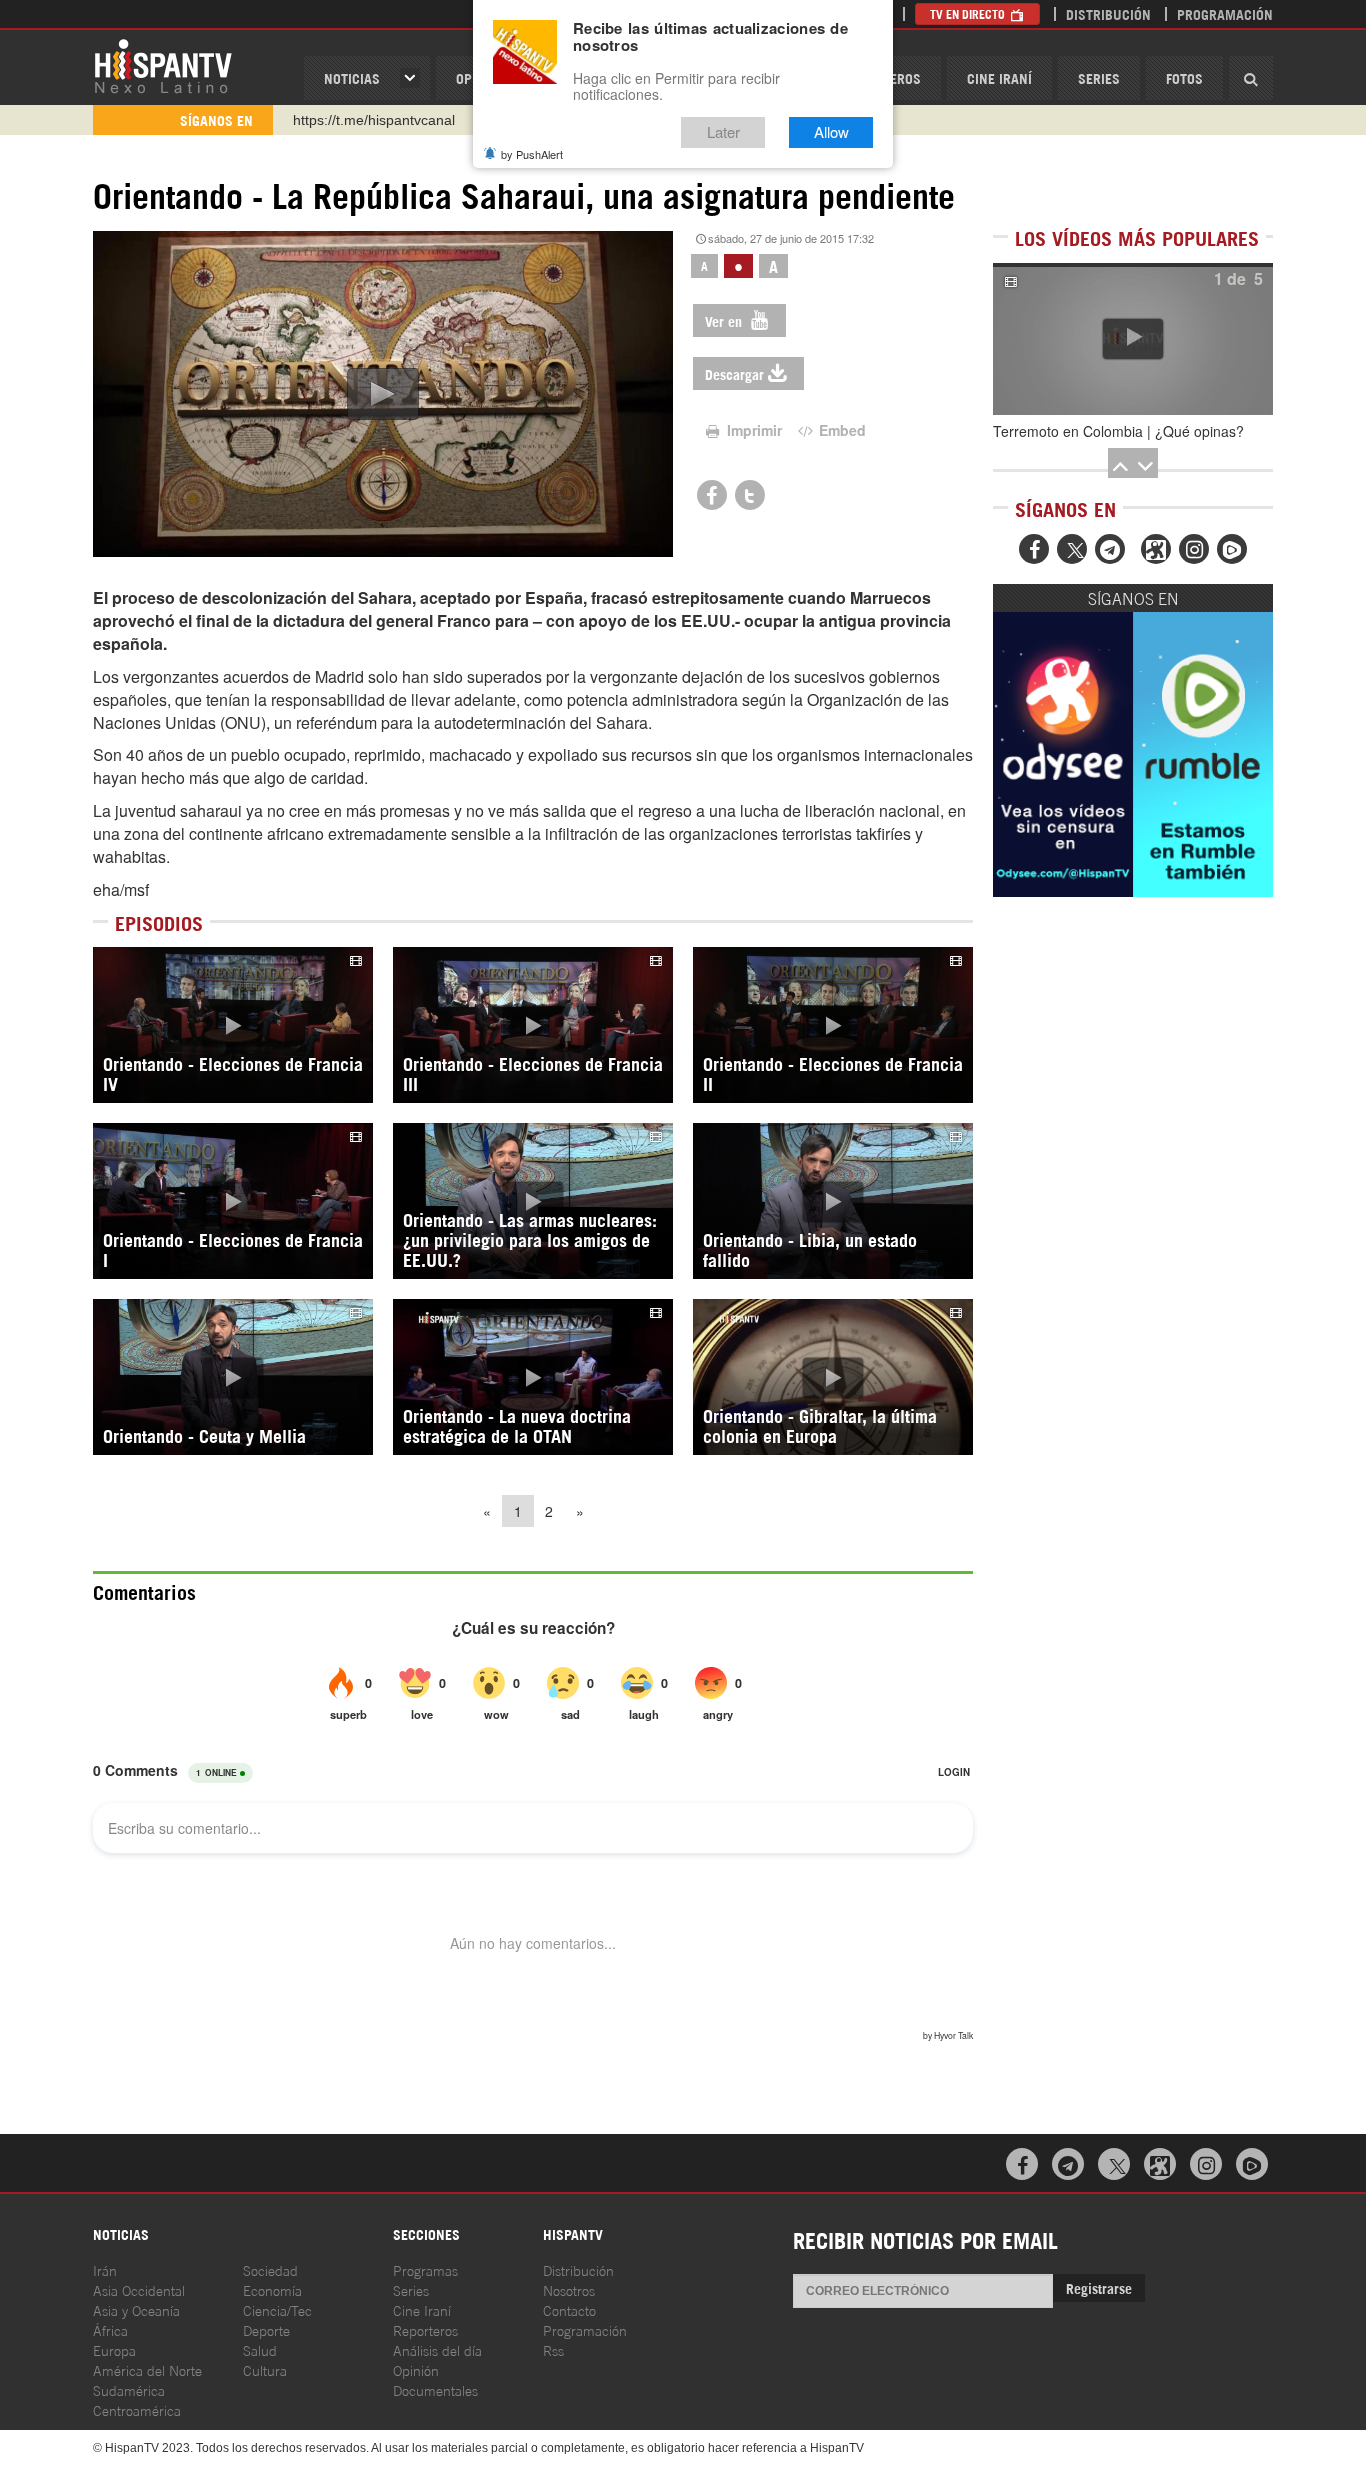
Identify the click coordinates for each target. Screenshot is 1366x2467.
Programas (425, 2269)
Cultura (265, 2369)
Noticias (352, 77)
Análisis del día (437, 2349)
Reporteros (425, 2329)
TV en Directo (969, 13)
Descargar (734, 373)
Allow (831, 132)
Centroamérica (137, 2409)
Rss (553, 2349)
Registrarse (1099, 2287)
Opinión (416, 2369)
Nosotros (569, 2289)
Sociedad (270, 2269)
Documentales (435, 2389)
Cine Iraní (999, 77)
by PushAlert (532, 154)
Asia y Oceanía (136, 2309)
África (110, 2329)
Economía (272, 2289)
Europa (114, 2349)
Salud (260, 2349)
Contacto (569, 2309)
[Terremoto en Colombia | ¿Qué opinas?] (1133, 339)
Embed (840, 430)
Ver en (725, 320)
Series (1099, 77)
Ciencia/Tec (277, 2309)
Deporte (266, 2329)
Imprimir (752, 430)
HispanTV (163, 65)
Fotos (1184, 77)
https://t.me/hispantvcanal (374, 120)
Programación (1225, 13)
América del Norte (147, 2369)
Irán (105, 2269)
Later (723, 132)
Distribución (1108, 13)
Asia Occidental (139, 2289)
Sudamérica (129, 2389)
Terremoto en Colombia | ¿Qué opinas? (1118, 431)
